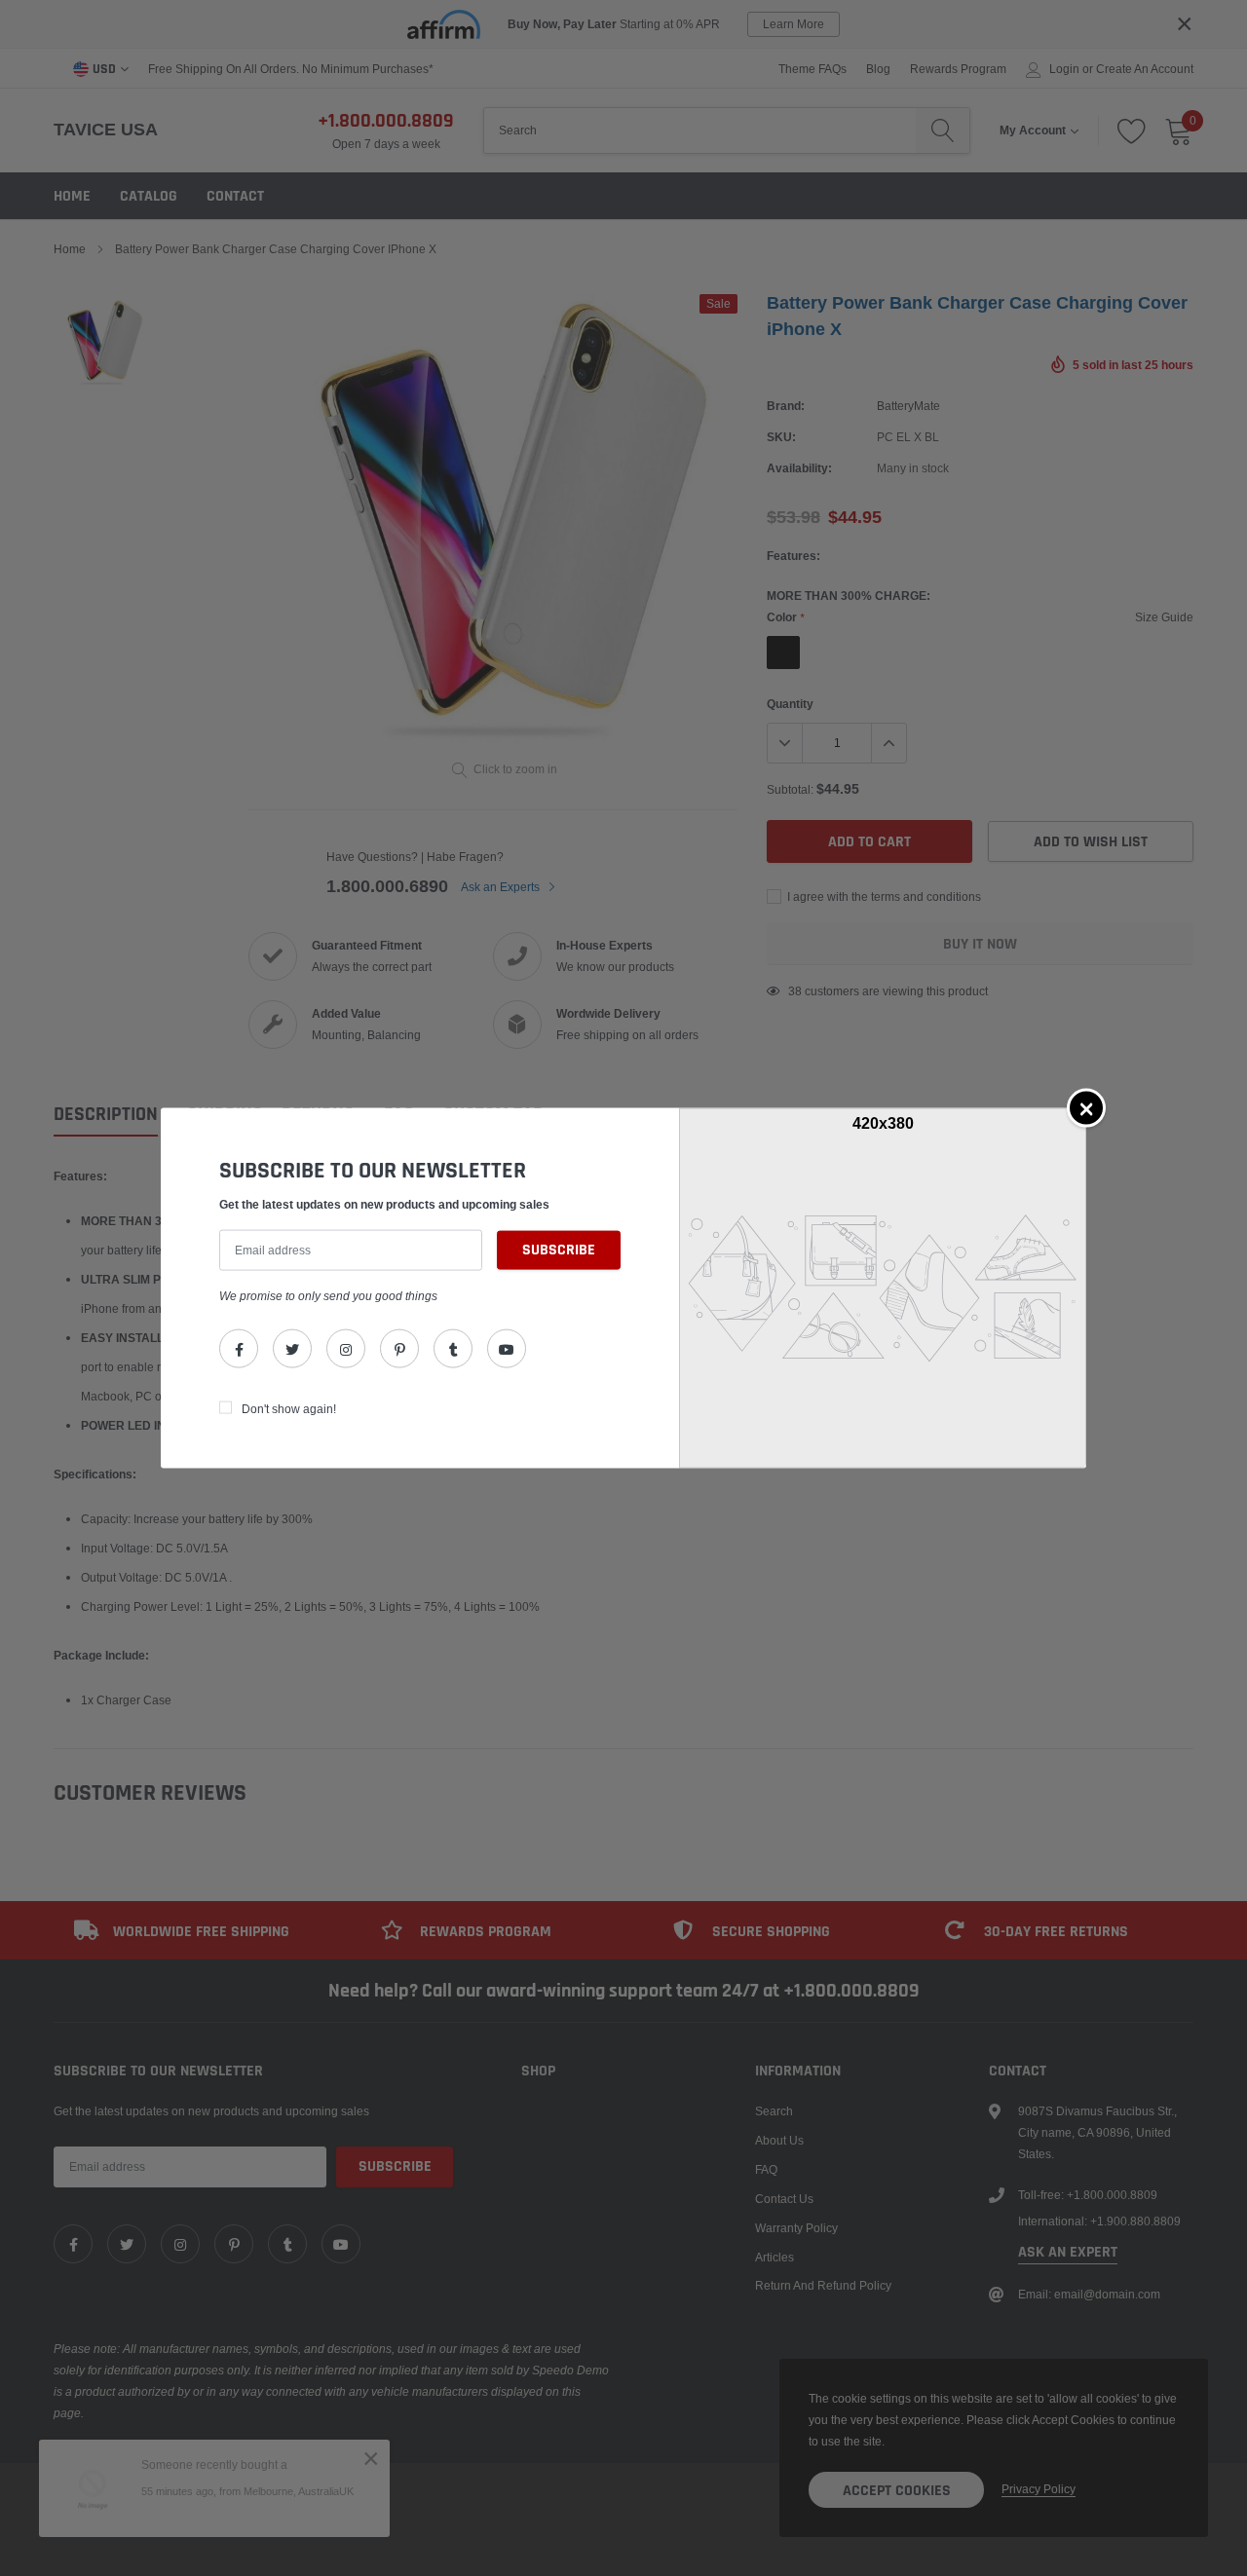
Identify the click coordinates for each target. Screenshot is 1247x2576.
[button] (1086, 1107)
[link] (239, 1349)
